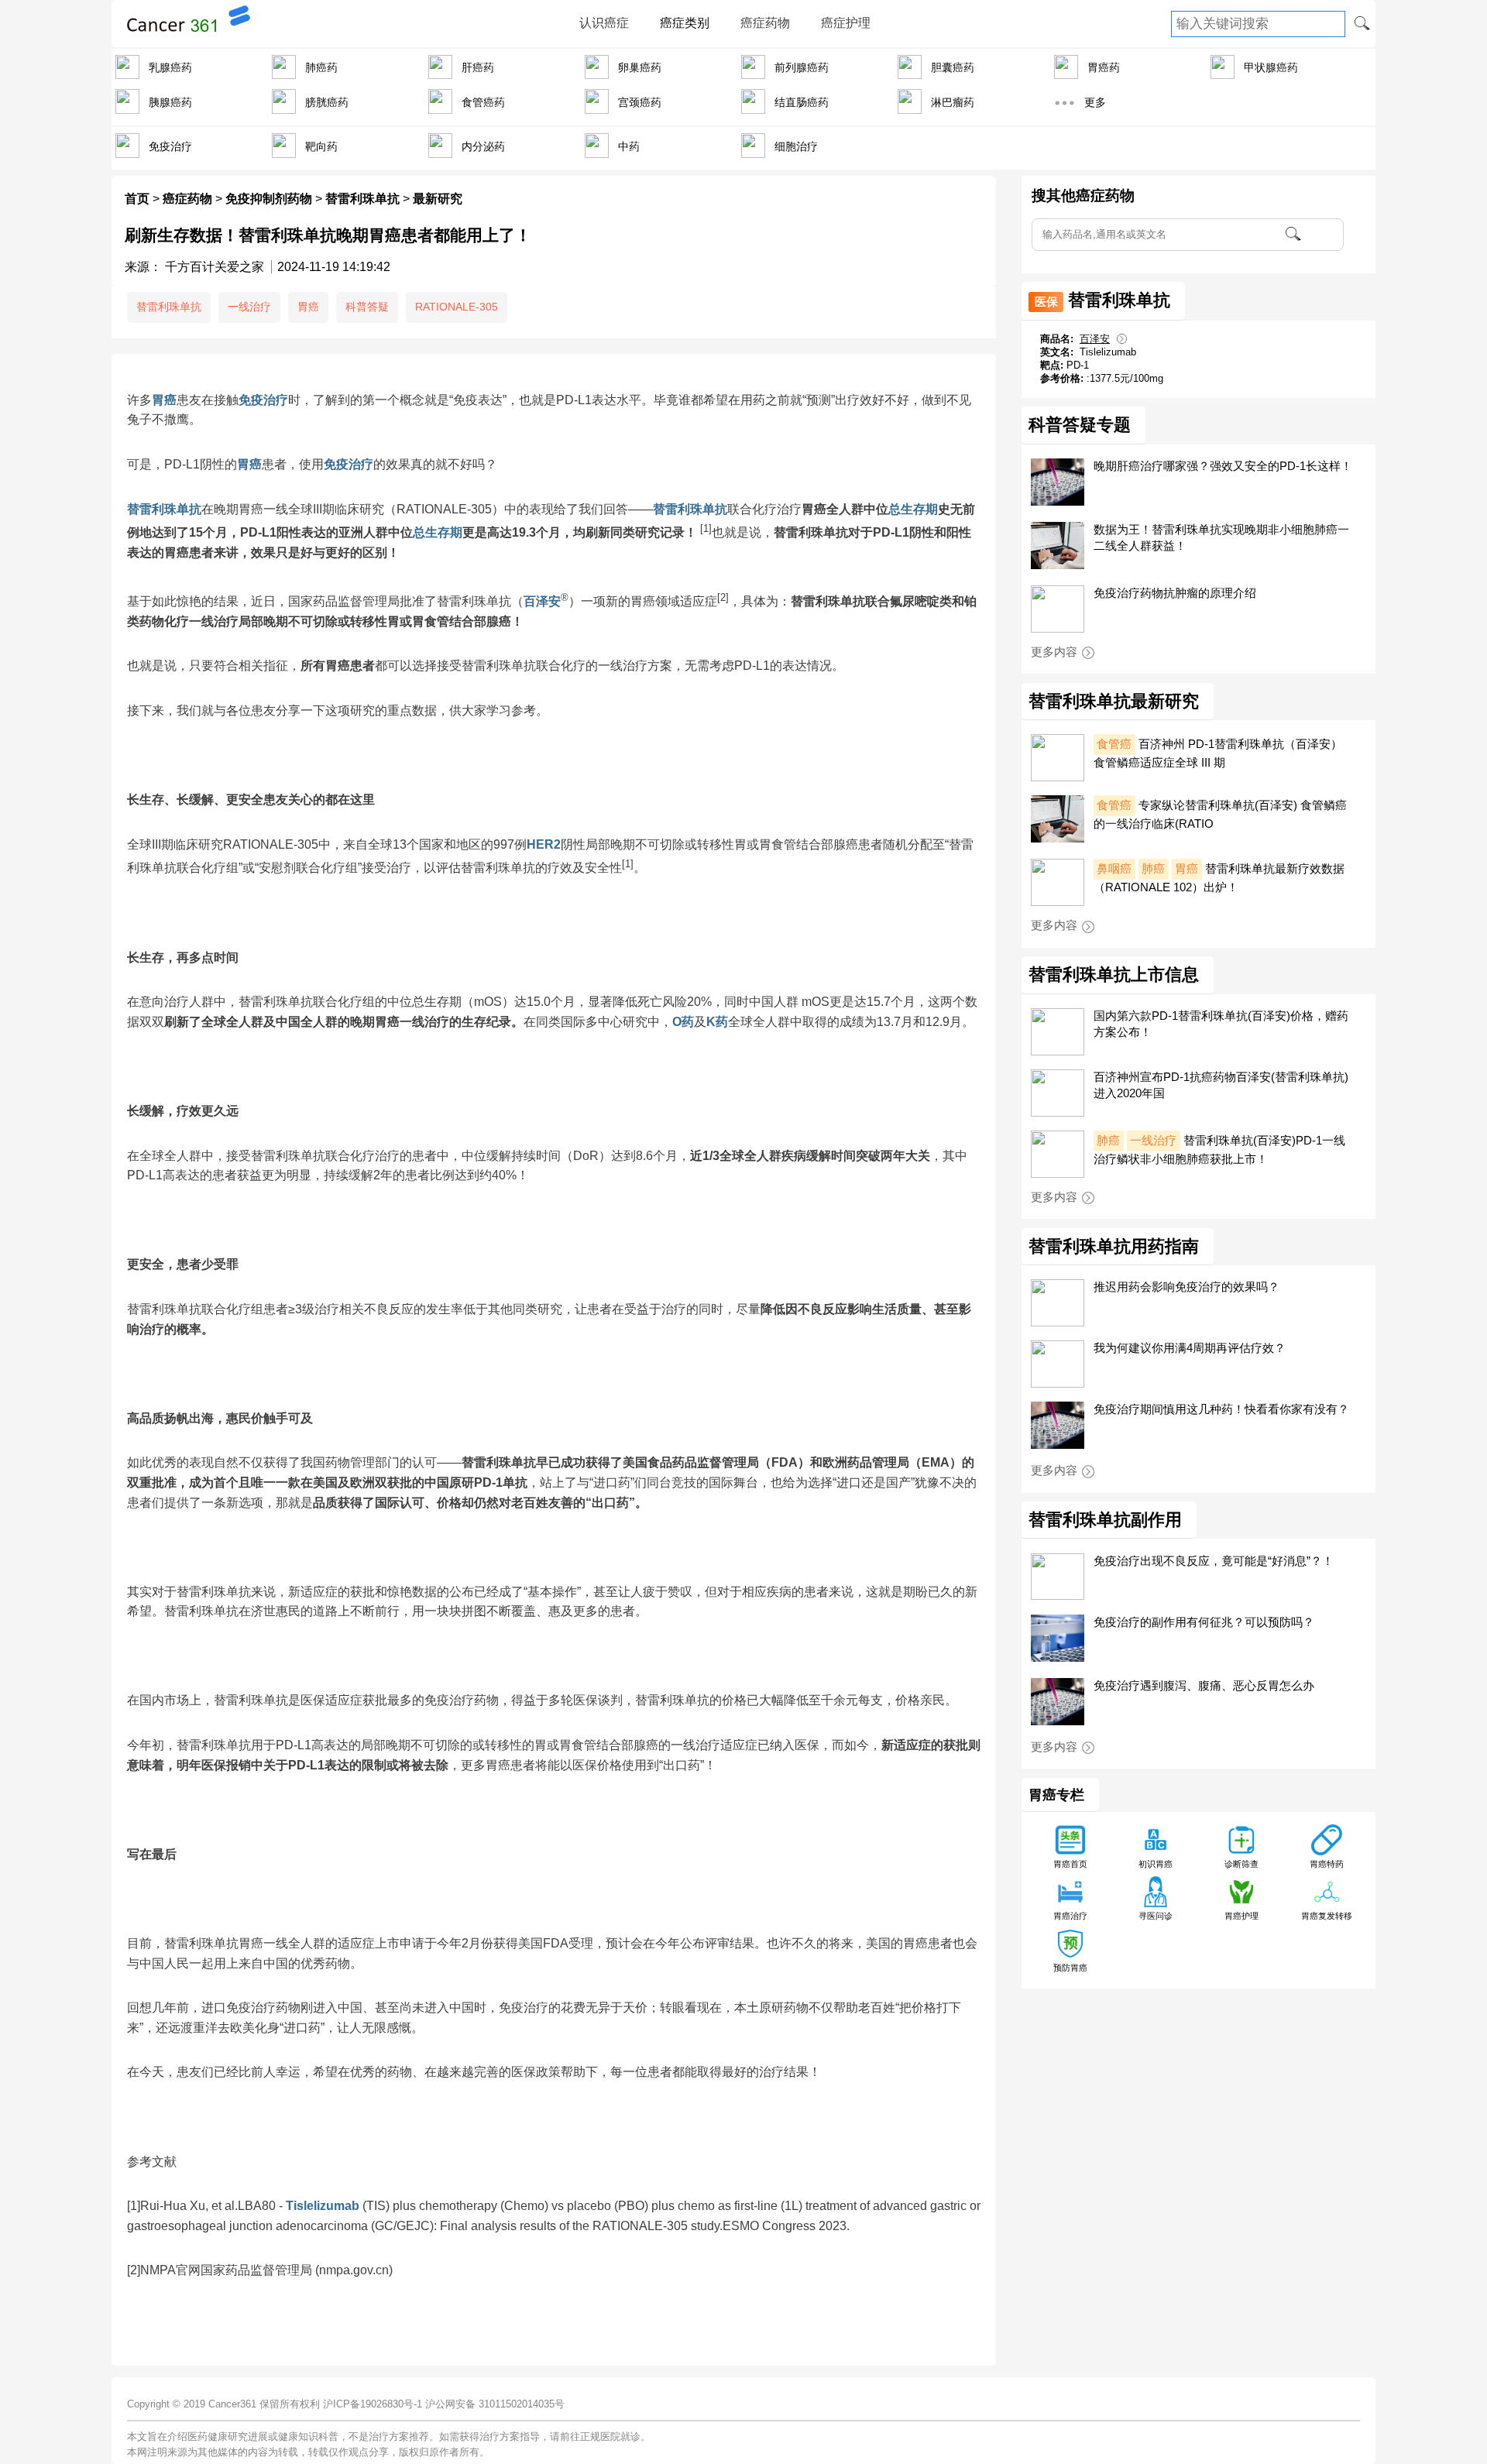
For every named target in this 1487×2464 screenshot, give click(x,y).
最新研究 (438, 199)
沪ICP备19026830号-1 (373, 2404)
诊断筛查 (1241, 1864)
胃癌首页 (1070, 1864)
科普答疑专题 (1080, 425)
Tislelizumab (323, 2206)
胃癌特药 (1327, 1864)
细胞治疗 (796, 146)
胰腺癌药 (170, 102)
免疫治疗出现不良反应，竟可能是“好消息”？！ (1214, 1561)
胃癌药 (1104, 67)
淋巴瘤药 (953, 102)
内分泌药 (483, 146)
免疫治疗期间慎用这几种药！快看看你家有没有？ (1221, 1409)
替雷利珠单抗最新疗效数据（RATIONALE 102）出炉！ (1219, 878)
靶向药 (321, 146)
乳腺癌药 (170, 67)
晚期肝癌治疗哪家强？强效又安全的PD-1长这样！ (1223, 466)
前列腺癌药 (802, 67)
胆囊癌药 (953, 67)
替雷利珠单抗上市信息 (1114, 975)
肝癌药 (478, 67)
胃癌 (308, 307)
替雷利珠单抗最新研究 (1114, 702)
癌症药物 (765, 23)
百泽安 (542, 601)
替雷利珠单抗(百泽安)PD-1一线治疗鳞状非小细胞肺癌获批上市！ (1219, 1150)
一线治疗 (249, 307)
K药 (717, 1022)
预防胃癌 (1070, 1968)
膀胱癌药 (327, 102)
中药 (629, 146)
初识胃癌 (1156, 1864)
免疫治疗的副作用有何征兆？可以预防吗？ (1204, 1622)
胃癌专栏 (1056, 1795)
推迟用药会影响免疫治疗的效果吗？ (1187, 1287)
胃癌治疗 (1070, 1916)
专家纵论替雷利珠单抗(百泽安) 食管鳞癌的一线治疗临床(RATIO (1220, 814)
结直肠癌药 (802, 102)
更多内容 (1054, 652)
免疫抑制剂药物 (269, 199)
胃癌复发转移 (1327, 1916)
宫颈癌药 (640, 102)
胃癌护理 (1241, 1916)
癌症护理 (846, 23)
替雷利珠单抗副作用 (1105, 1520)
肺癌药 (321, 67)
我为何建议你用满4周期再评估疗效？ (1190, 1348)
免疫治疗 (170, 146)
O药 (683, 1022)
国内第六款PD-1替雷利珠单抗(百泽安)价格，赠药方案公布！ (1221, 1024)
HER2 (544, 844)
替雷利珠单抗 (362, 199)
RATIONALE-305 (457, 307)
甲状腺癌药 (1271, 67)
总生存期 (913, 509)
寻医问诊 (1156, 1916)
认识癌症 (604, 23)
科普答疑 (367, 307)
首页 (137, 199)
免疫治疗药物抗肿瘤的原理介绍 (1175, 593)
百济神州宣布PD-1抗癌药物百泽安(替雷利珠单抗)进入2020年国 (1221, 1085)
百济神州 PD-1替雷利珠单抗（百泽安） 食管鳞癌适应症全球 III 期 (1218, 753)
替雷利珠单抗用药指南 (1114, 1247)
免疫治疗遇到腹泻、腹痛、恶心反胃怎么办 (1204, 1685)
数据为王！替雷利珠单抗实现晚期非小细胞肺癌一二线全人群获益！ (1221, 537)
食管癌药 (483, 102)
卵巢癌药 (640, 67)
